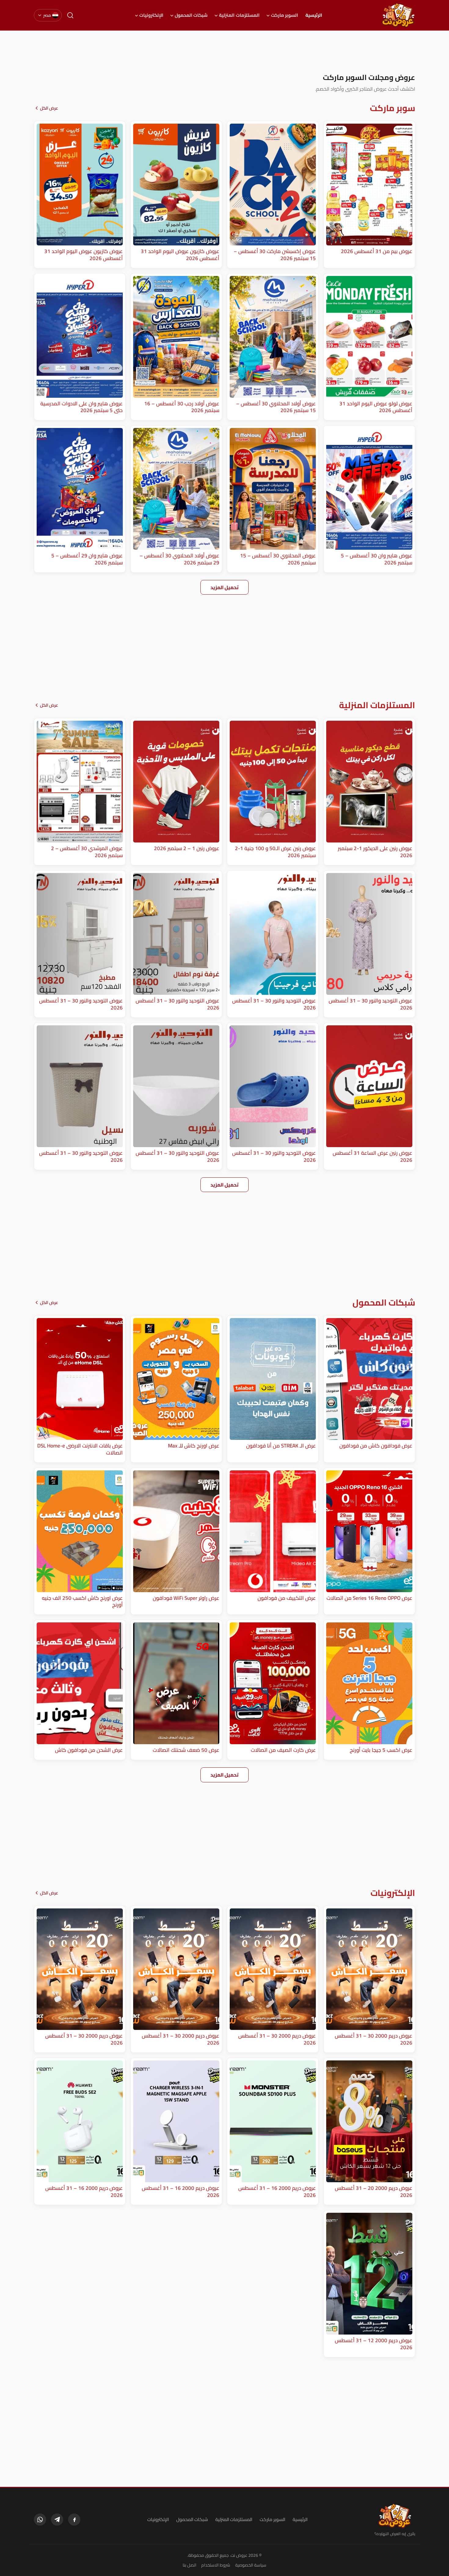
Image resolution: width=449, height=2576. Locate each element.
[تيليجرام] (57, 2520)
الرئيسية (314, 15)
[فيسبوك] (74, 2520)
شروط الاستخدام (216, 2565)
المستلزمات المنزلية (239, 15)
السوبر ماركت (285, 15)
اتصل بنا (190, 2565)
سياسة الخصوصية (251, 2565)
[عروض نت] (395, 2516)
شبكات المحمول (191, 15)
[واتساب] (40, 2520)
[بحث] (70, 15)
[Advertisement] (224, 52)
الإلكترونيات (151, 15)
